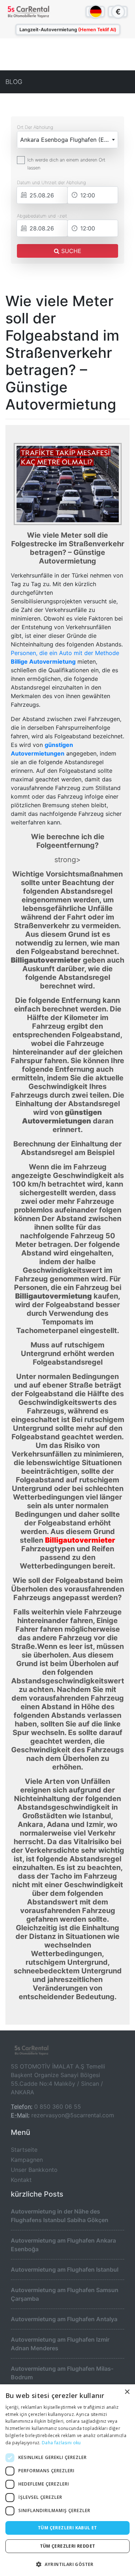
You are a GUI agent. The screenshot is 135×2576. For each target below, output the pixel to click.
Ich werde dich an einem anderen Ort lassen (66, 164)
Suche (70, 251)
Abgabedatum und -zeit (42, 216)
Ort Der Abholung (35, 127)
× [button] (127, 2392)
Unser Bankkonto (34, 2170)
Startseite (24, 2150)
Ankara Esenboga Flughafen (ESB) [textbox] (67, 140)
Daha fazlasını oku (61, 2443)
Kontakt (21, 2180)
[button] (67, 2564)
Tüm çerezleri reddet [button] (68, 2546)
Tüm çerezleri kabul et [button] (67, 2528)
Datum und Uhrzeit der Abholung (51, 183)
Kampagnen (27, 2160)
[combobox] (67, 140)
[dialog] (67, 2480)
